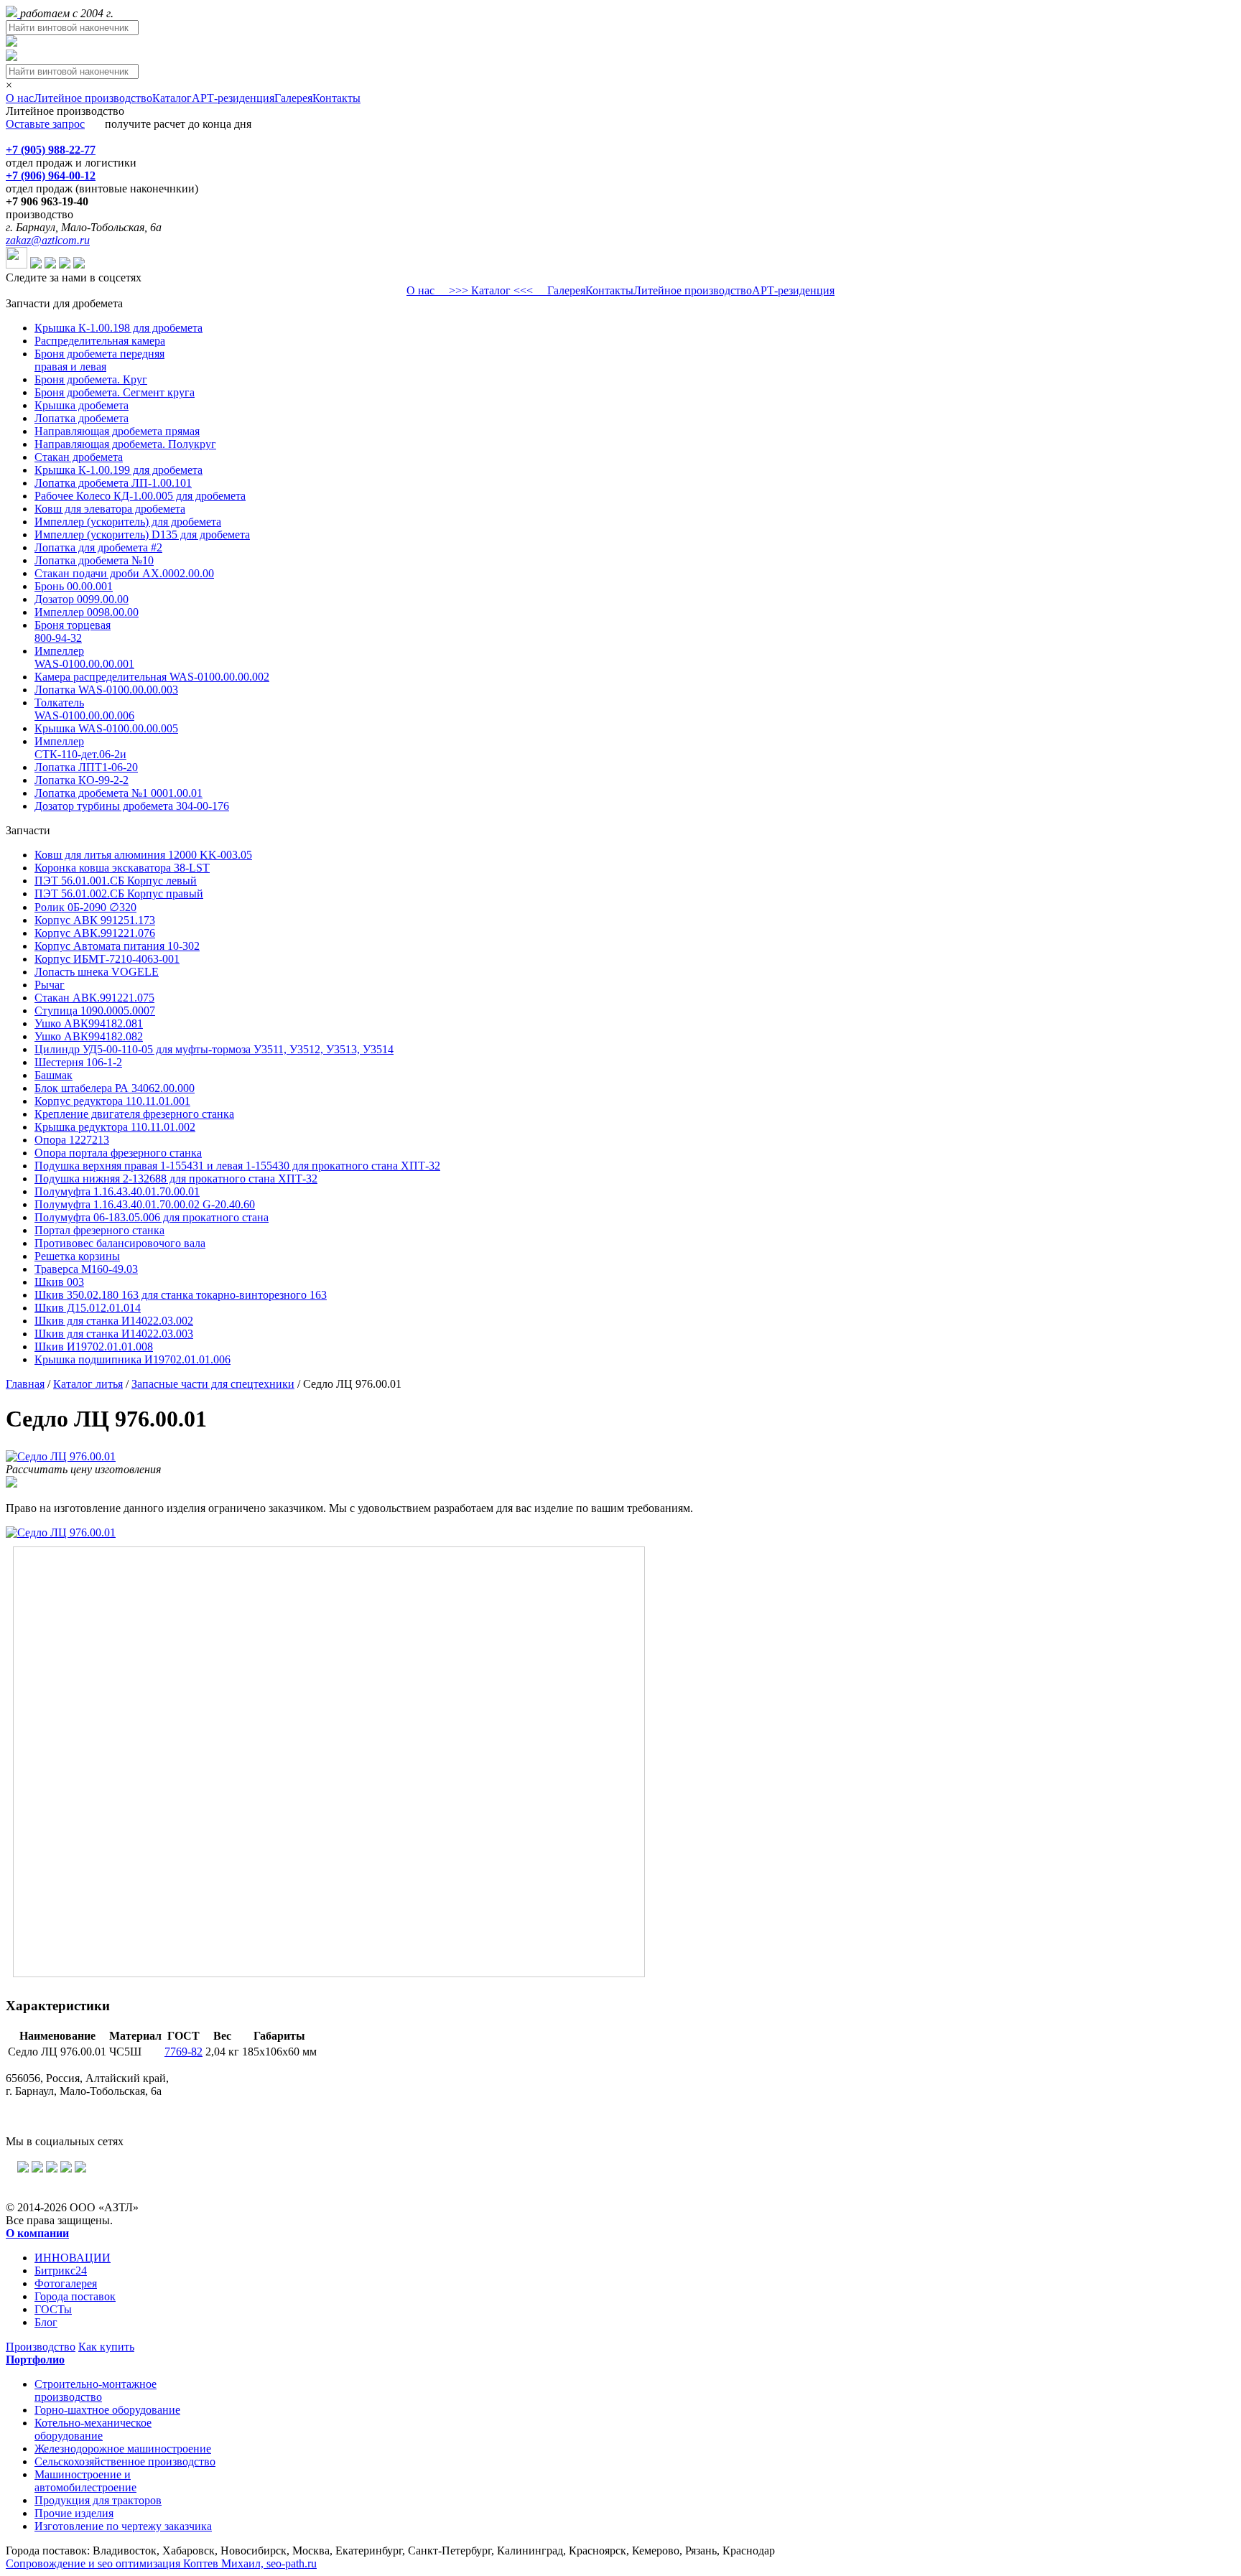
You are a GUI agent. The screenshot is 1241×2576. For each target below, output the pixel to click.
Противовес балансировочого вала (120, 1243)
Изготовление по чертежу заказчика (123, 2526)
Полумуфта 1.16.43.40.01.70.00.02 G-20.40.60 (145, 1204)
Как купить (106, 2347)
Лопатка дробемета (82, 418)
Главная (25, 1384)
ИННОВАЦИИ (73, 2258)
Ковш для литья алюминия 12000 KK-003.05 (143, 855)
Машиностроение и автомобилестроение (85, 2481)
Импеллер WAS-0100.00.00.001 (84, 657)
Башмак (54, 1075)
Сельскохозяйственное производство (125, 2461)
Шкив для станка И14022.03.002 (114, 1321)
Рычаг (50, 985)
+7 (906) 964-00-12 (51, 176)
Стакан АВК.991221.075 (94, 998)
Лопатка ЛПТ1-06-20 (86, 767)
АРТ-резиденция (233, 98)
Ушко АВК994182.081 (89, 1023)
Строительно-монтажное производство (96, 2390)
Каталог (172, 98)
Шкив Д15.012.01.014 (88, 1308)
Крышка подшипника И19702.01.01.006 (133, 1359)
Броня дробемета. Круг (91, 379)
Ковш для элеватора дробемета (110, 509)
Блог (46, 2322)
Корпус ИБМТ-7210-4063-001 (107, 959)
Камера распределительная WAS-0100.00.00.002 (152, 677)
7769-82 (183, 2052)
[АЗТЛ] (13, 13)
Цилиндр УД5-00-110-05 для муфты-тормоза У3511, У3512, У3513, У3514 (214, 1049)
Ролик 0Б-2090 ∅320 (85, 907)
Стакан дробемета (79, 457)
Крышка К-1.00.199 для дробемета (118, 470)
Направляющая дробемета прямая (117, 431)
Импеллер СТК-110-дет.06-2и (80, 748)
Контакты (336, 98)
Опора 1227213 (72, 1140)
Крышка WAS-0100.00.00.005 (106, 728)
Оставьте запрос (45, 124)
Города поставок (75, 2296)
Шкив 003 (59, 1282)
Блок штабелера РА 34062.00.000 (115, 1088)
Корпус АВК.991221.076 (95, 933)
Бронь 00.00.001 (74, 586)
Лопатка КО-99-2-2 (82, 780)
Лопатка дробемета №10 (94, 560)
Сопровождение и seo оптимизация (161, 2563)
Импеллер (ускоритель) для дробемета (128, 522)
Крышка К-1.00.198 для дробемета (118, 328)
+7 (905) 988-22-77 (51, 150)
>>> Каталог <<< (491, 290)
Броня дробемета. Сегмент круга (115, 392)
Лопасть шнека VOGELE (97, 972)
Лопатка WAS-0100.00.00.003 (106, 690)
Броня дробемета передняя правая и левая (99, 360)
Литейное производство (93, 98)
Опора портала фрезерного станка (118, 1153)
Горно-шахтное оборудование (107, 2410)
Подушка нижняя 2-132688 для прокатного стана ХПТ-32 (176, 1179)
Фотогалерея (66, 2283)
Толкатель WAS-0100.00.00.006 (84, 709)
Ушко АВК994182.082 (89, 1036)
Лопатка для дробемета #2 (98, 547)
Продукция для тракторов (98, 2500)
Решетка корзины (77, 1256)
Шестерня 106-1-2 (78, 1062)
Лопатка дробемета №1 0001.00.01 (118, 793)
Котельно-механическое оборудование (93, 2429)
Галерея (293, 98)
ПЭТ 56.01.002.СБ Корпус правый (119, 893)
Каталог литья (88, 1384)
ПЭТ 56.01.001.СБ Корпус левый (116, 881)
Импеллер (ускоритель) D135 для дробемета (142, 535)
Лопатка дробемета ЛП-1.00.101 (113, 483)
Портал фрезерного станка (99, 1230)
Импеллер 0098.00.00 (87, 612)
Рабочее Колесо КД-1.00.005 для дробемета (140, 496)
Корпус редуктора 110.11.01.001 (112, 1101)
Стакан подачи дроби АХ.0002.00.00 (124, 573)
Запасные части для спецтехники (213, 1384)
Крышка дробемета (82, 405)
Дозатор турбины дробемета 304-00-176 (132, 806)
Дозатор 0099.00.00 (82, 599)
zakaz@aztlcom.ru (48, 240)
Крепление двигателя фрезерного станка (134, 1114)
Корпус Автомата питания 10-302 (117, 946)
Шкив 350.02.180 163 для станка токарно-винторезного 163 (181, 1295)
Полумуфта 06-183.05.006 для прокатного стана (152, 1217)
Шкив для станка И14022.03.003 (114, 1334)
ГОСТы (53, 2309)
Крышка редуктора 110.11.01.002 (115, 1127)
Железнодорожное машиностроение (123, 2449)
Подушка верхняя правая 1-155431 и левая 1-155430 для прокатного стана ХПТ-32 (237, 1166)
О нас (20, 98)
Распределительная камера (100, 341)
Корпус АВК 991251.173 (95, 920)
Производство (41, 2347)
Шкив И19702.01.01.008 (94, 1347)
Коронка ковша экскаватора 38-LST (122, 868)
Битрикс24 (61, 2271)
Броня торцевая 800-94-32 (73, 631)
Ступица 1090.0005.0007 (95, 1011)
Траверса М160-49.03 (86, 1269)
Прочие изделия (74, 2513)
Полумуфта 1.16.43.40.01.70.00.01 (117, 1191)
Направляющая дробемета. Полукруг (125, 444)
